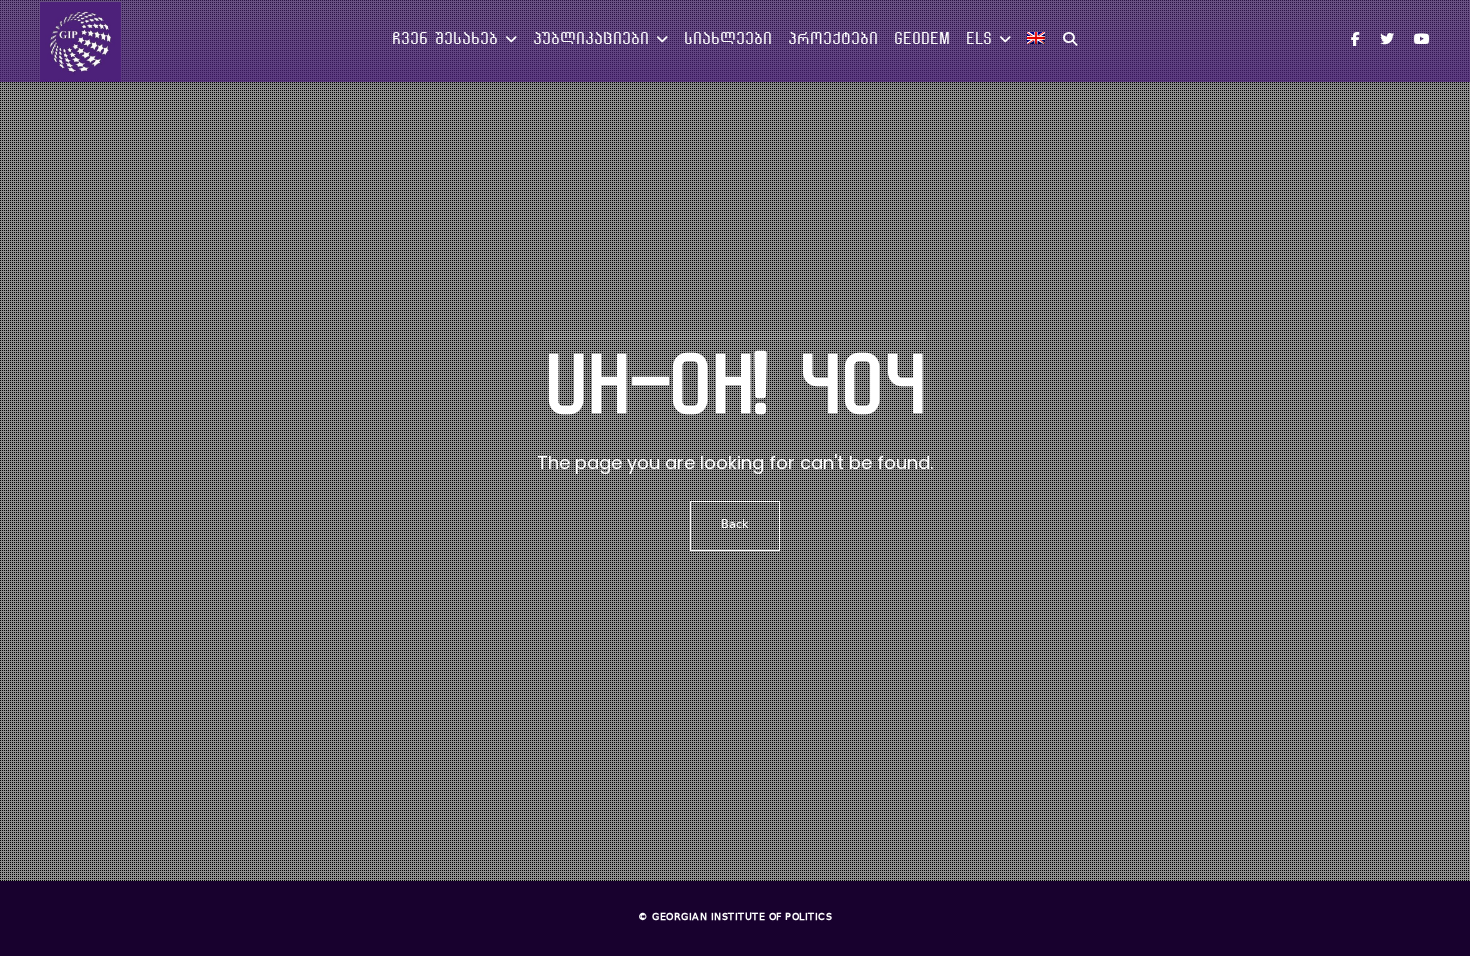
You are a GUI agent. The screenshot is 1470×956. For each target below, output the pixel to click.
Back (735, 525)
